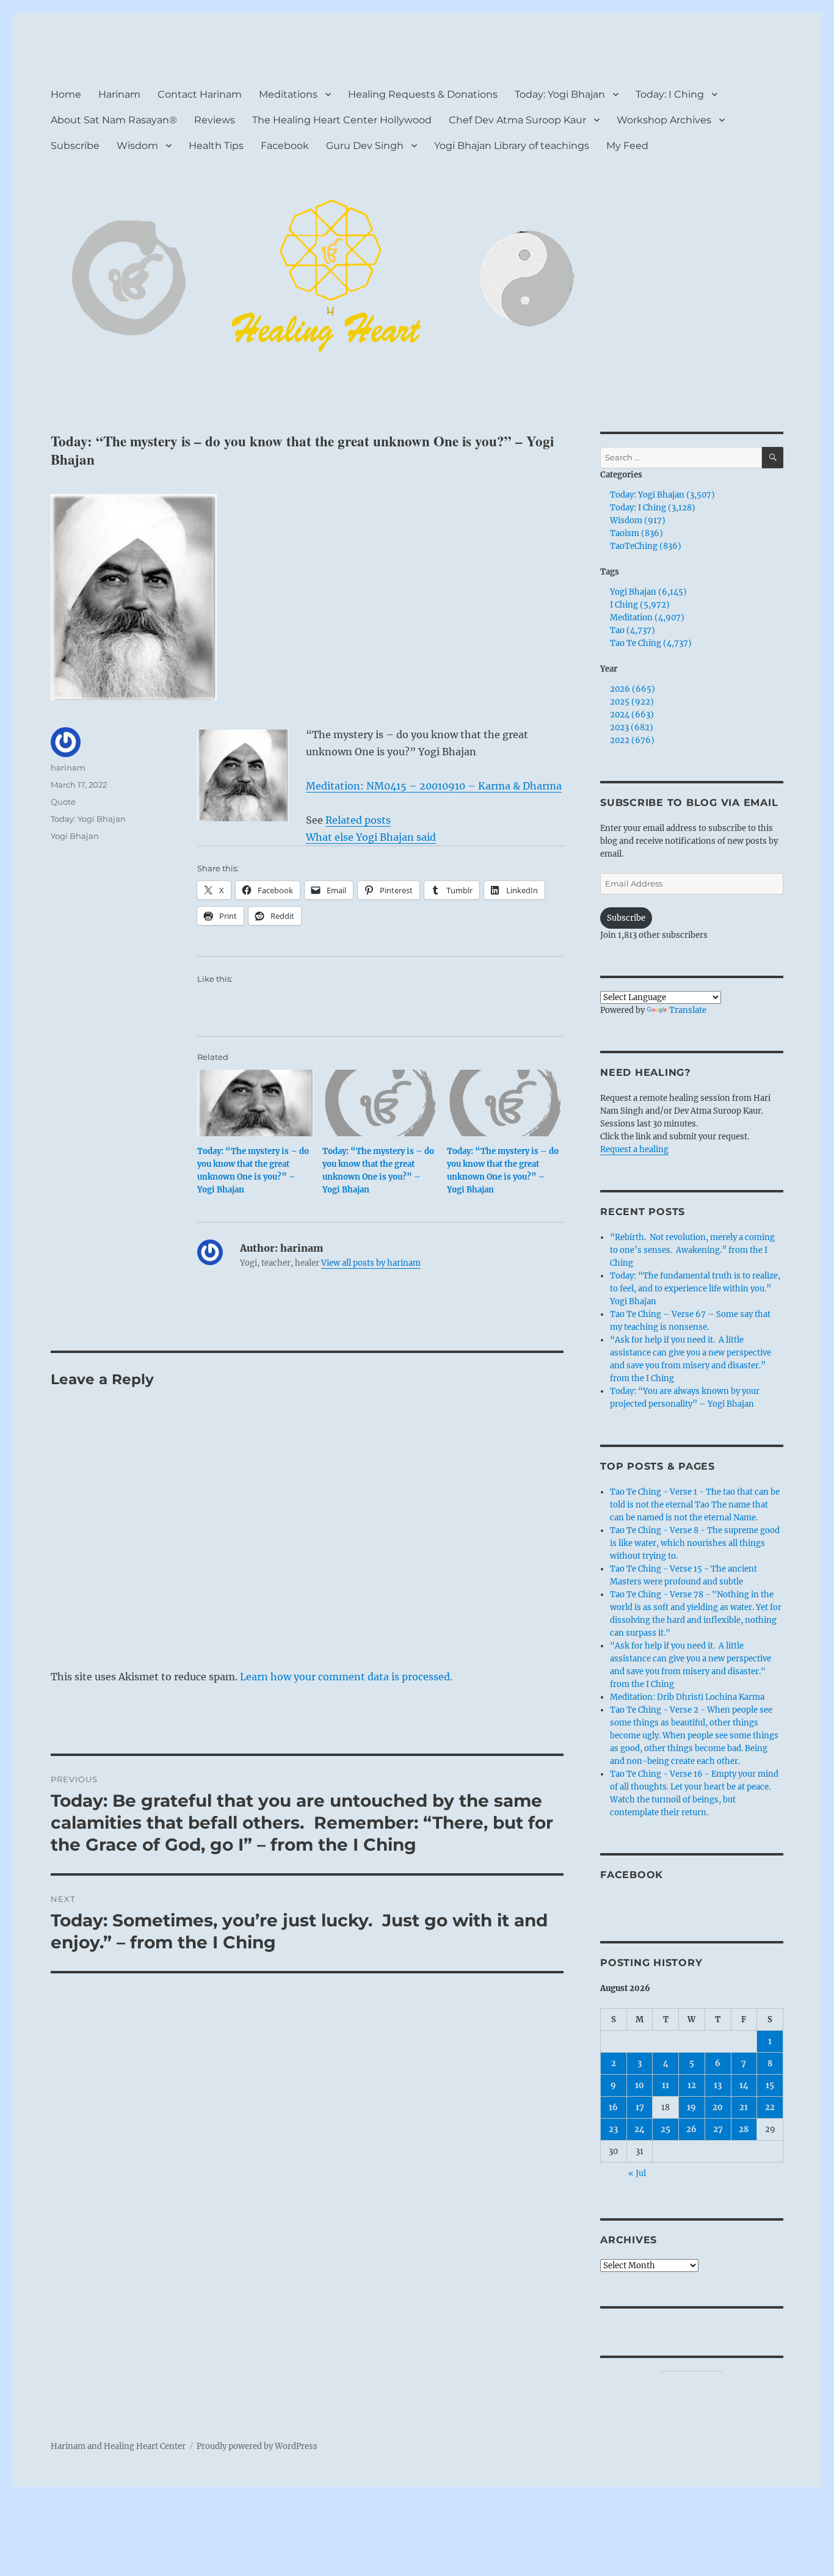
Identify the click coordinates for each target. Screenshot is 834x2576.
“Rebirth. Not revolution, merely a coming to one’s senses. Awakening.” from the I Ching (692, 1250)
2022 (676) (632, 740)
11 (665, 2085)
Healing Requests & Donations (423, 94)
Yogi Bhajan (75, 836)
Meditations (288, 94)
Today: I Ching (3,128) (653, 508)
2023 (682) (632, 727)
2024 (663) (632, 715)
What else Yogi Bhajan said (371, 837)
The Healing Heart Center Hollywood (342, 120)
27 (718, 2129)
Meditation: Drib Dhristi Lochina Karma (687, 1697)
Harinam (119, 94)
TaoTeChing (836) (646, 546)
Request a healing (634, 1149)
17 (640, 2107)
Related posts (358, 820)
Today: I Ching (670, 94)
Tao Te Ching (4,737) (651, 643)
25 (665, 2129)
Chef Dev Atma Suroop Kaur (517, 120)
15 (770, 2085)
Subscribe (75, 146)
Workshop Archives (664, 120)
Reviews (215, 120)
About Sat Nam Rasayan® (114, 120)
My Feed (627, 146)
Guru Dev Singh (365, 146)
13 (718, 2085)
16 (613, 2107)
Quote (63, 802)
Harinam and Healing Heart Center (118, 2446)
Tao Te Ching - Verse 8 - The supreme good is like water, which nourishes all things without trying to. (695, 1543)
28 (744, 2129)
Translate (688, 1010)
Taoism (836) (636, 533)
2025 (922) (632, 702)
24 (640, 2129)
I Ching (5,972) (640, 605)
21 (744, 2107)
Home (66, 94)
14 (744, 2085)
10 (640, 2085)
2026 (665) (633, 689)
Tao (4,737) (633, 630)
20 (718, 2107)
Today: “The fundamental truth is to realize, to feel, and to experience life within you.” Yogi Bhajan (695, 1289)
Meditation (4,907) (647, 618)
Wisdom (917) (638, 521)
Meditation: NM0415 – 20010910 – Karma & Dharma (434, 786)
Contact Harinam (200, 94)
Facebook (285, 146)
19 (691, 2107)
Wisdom (137, 146)
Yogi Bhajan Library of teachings (512, 146)
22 (770, 2107)
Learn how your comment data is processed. (346, 1677)
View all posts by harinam (371, 1263)
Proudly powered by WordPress (257, 2446)
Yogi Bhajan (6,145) (648, 592)
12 (692, 2085)
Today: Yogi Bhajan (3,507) (662, 495)
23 (613, 2129)
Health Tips (216, 146)
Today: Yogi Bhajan (560, 94)
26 (691, 2129)
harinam (68, 767)
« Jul (637, 2173)
